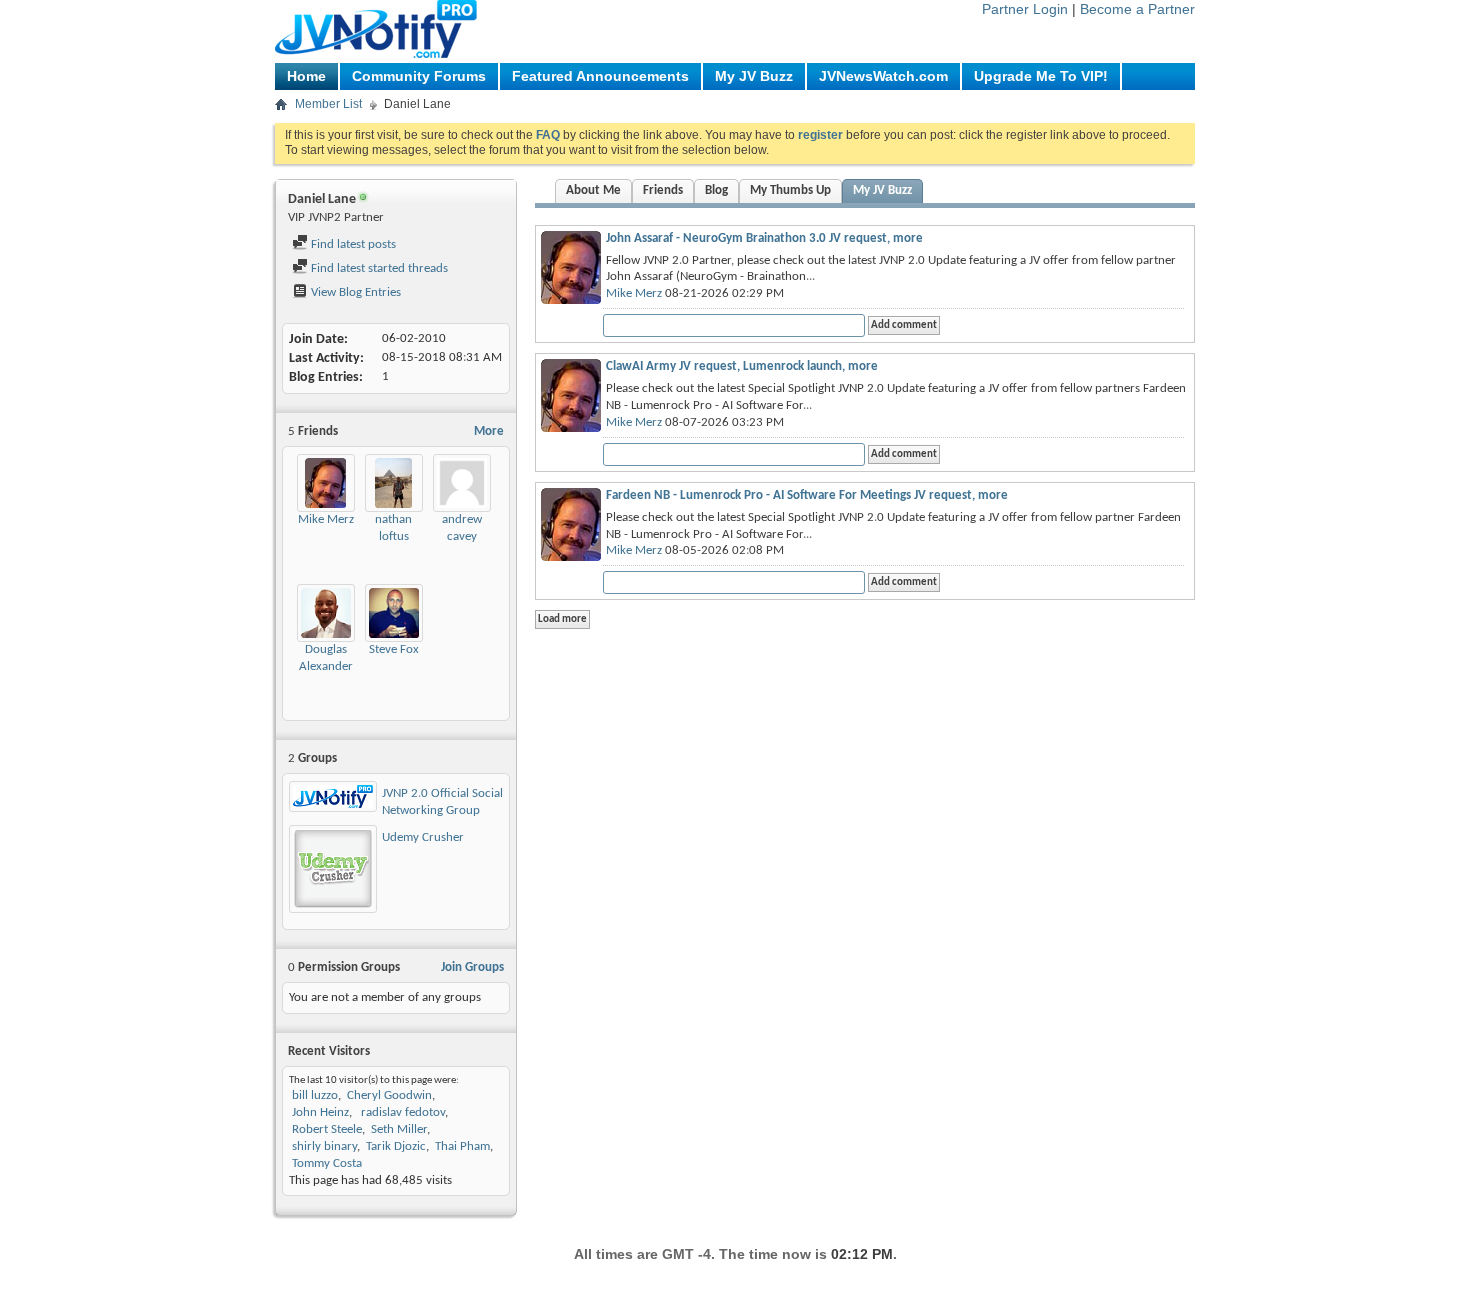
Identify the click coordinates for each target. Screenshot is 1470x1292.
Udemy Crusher (423, 837)
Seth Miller (399, 1129)
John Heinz (320, 1112)
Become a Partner (1137, 9)
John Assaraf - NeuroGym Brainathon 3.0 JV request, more (764, 238)
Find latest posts (352, 244)
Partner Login (1025, 9)
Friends (663, 190)
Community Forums (419, 76)
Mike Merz (326, 519)
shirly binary (324, 1146)
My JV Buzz (754, 76)
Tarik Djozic (396, 1146)
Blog (716, 190)
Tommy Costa (327, 1163)
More (489, 431)
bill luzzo (315, 1095)
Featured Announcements (600, 76)
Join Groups (472, 967)
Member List (328, 104)
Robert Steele (327, 1129)
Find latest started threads (378, 268)
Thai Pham (462, 1146)
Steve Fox (394, 649)
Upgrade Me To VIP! (1041, 76)
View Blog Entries (354, 292)
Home (306, 76)
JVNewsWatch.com (883, 76)
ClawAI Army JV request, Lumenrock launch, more (742, 366)
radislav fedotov (401, 1112)
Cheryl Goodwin (389, 1095)
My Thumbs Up (790, 190)
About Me (593, 190)
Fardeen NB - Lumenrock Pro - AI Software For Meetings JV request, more (807, 495)
